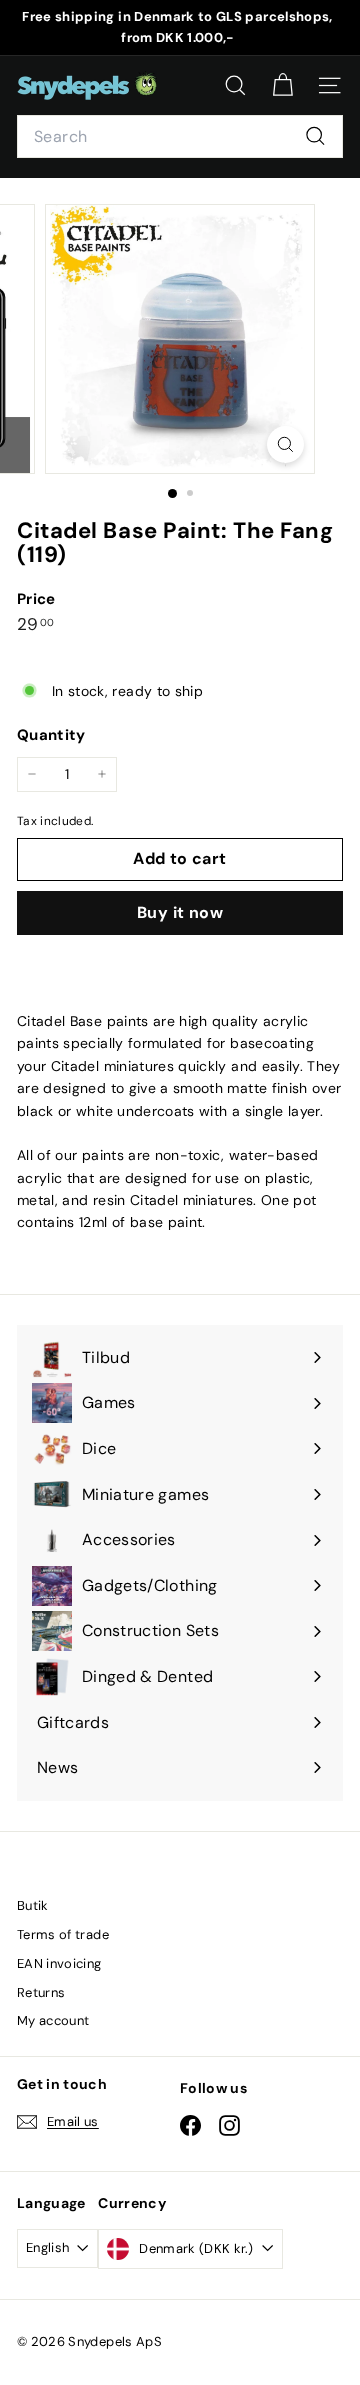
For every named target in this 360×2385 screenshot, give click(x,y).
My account (53, 2020)
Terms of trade (63, 1934)
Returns (41, 1992)
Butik (33, 1905)
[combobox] (180, 137)
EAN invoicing (59, 1963)
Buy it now (180, 912)
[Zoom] (285, 444)
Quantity (51, 735)
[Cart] (282, 85)
